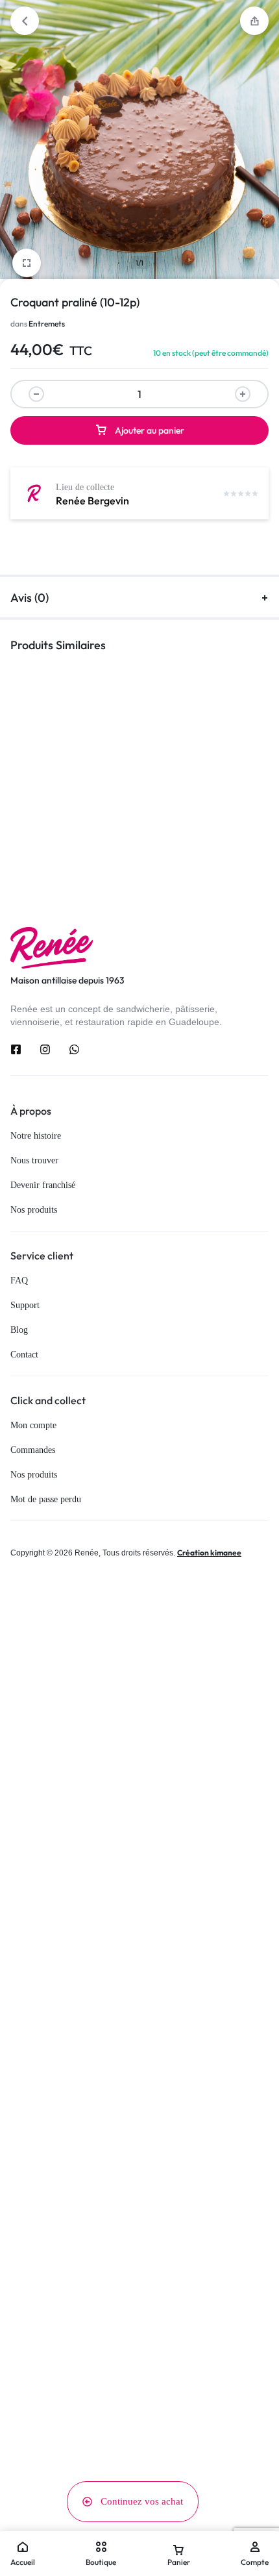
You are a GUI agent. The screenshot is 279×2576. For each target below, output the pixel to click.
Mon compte (33, 1425)
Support (25, 1305)
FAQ (19, 1281)
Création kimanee (209, 1553)
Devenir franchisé (43, 1185)
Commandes (33, 1450)
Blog (19, 1330)
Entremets (47, 324)
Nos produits (34, 1210)
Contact (24, 1355)
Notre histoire (36, 1136)
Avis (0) (30, 598)
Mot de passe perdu (46, 1499)
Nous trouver (34, 1160)
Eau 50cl (27, 800)
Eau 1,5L (162, 800)
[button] (254, 21)
